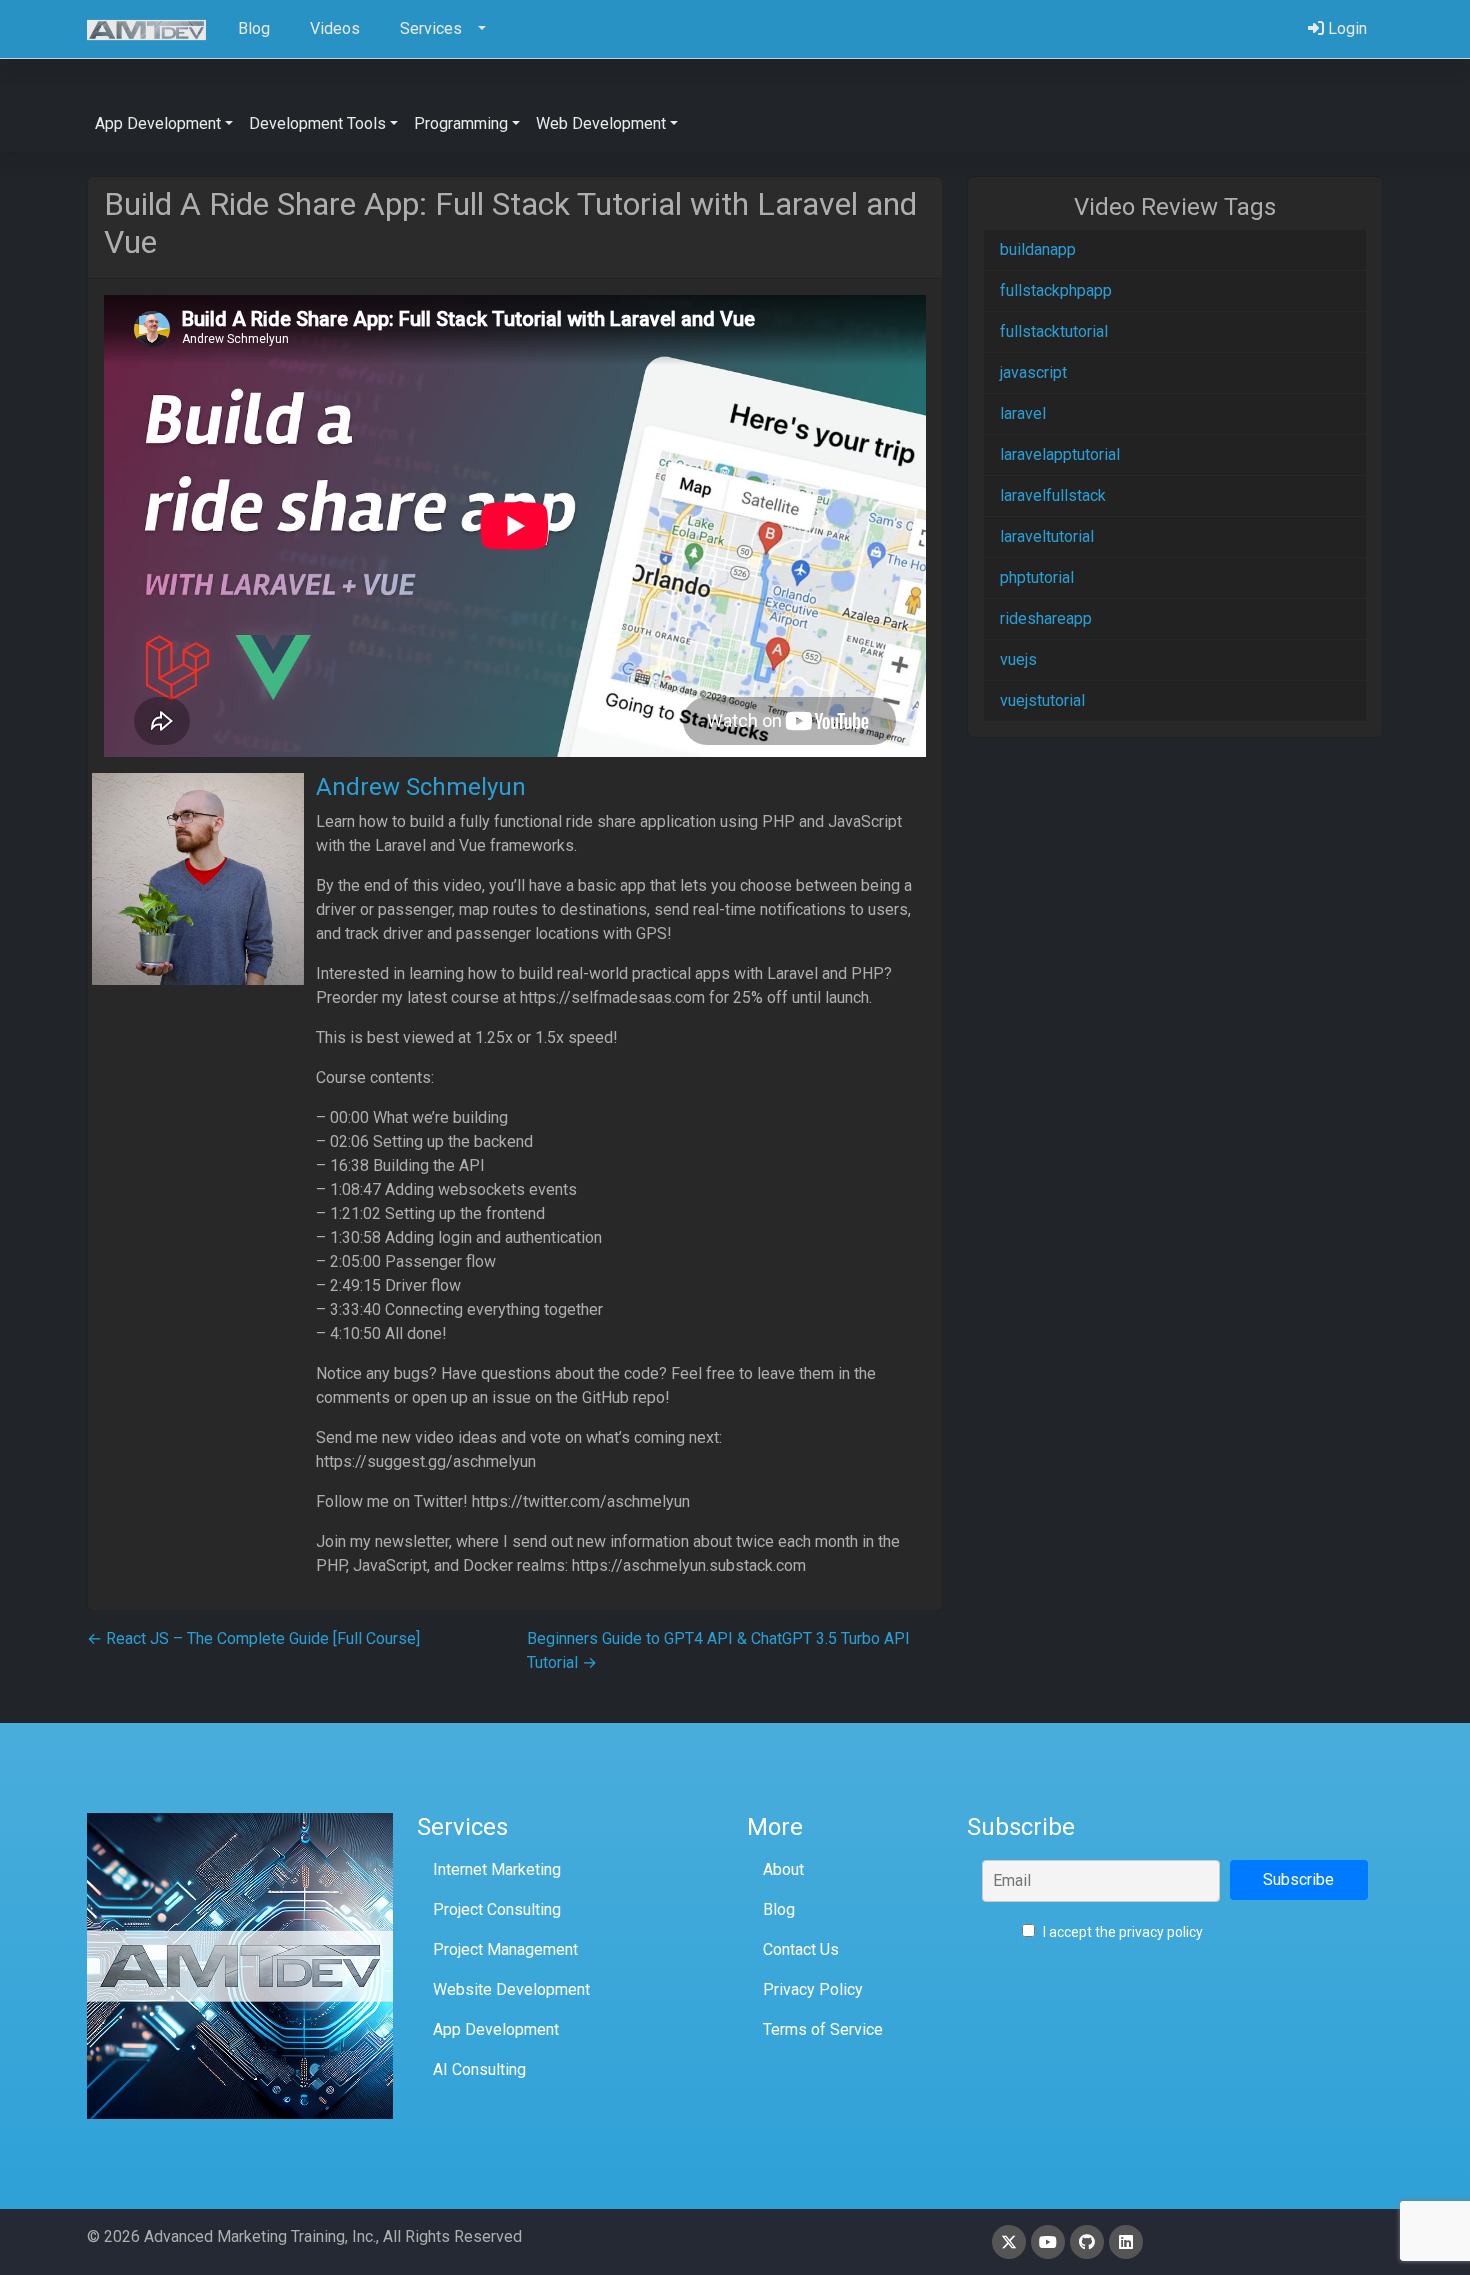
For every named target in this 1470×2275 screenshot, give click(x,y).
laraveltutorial (1047, 536)
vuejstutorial (1042, 700)
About (783, 1869)
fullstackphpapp (1056, 290)
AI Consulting (479, 2069)
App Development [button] (158, 123)
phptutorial (1037, 577)
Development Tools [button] (317, 123)
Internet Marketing (497, 1869)
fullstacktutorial (1054, 331)
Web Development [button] (601, 123)
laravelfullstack (1053, 495)
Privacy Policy (813, 1989)
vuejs (1018, 659)
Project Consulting (497, 1909)
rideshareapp (1046, 618)
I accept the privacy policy (1121, 1932)
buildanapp (1038, 249)
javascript (1033, 372)
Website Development (511, 1989)
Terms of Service (823, 2029)
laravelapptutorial (1060, 454)
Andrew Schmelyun (421, 787)
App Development (496, 2029)
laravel (1023, 413)
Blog (779, 1909)
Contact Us (801, 1949)
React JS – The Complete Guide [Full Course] (253, 1638)
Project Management (505, 1949)
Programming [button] (461, 123)
